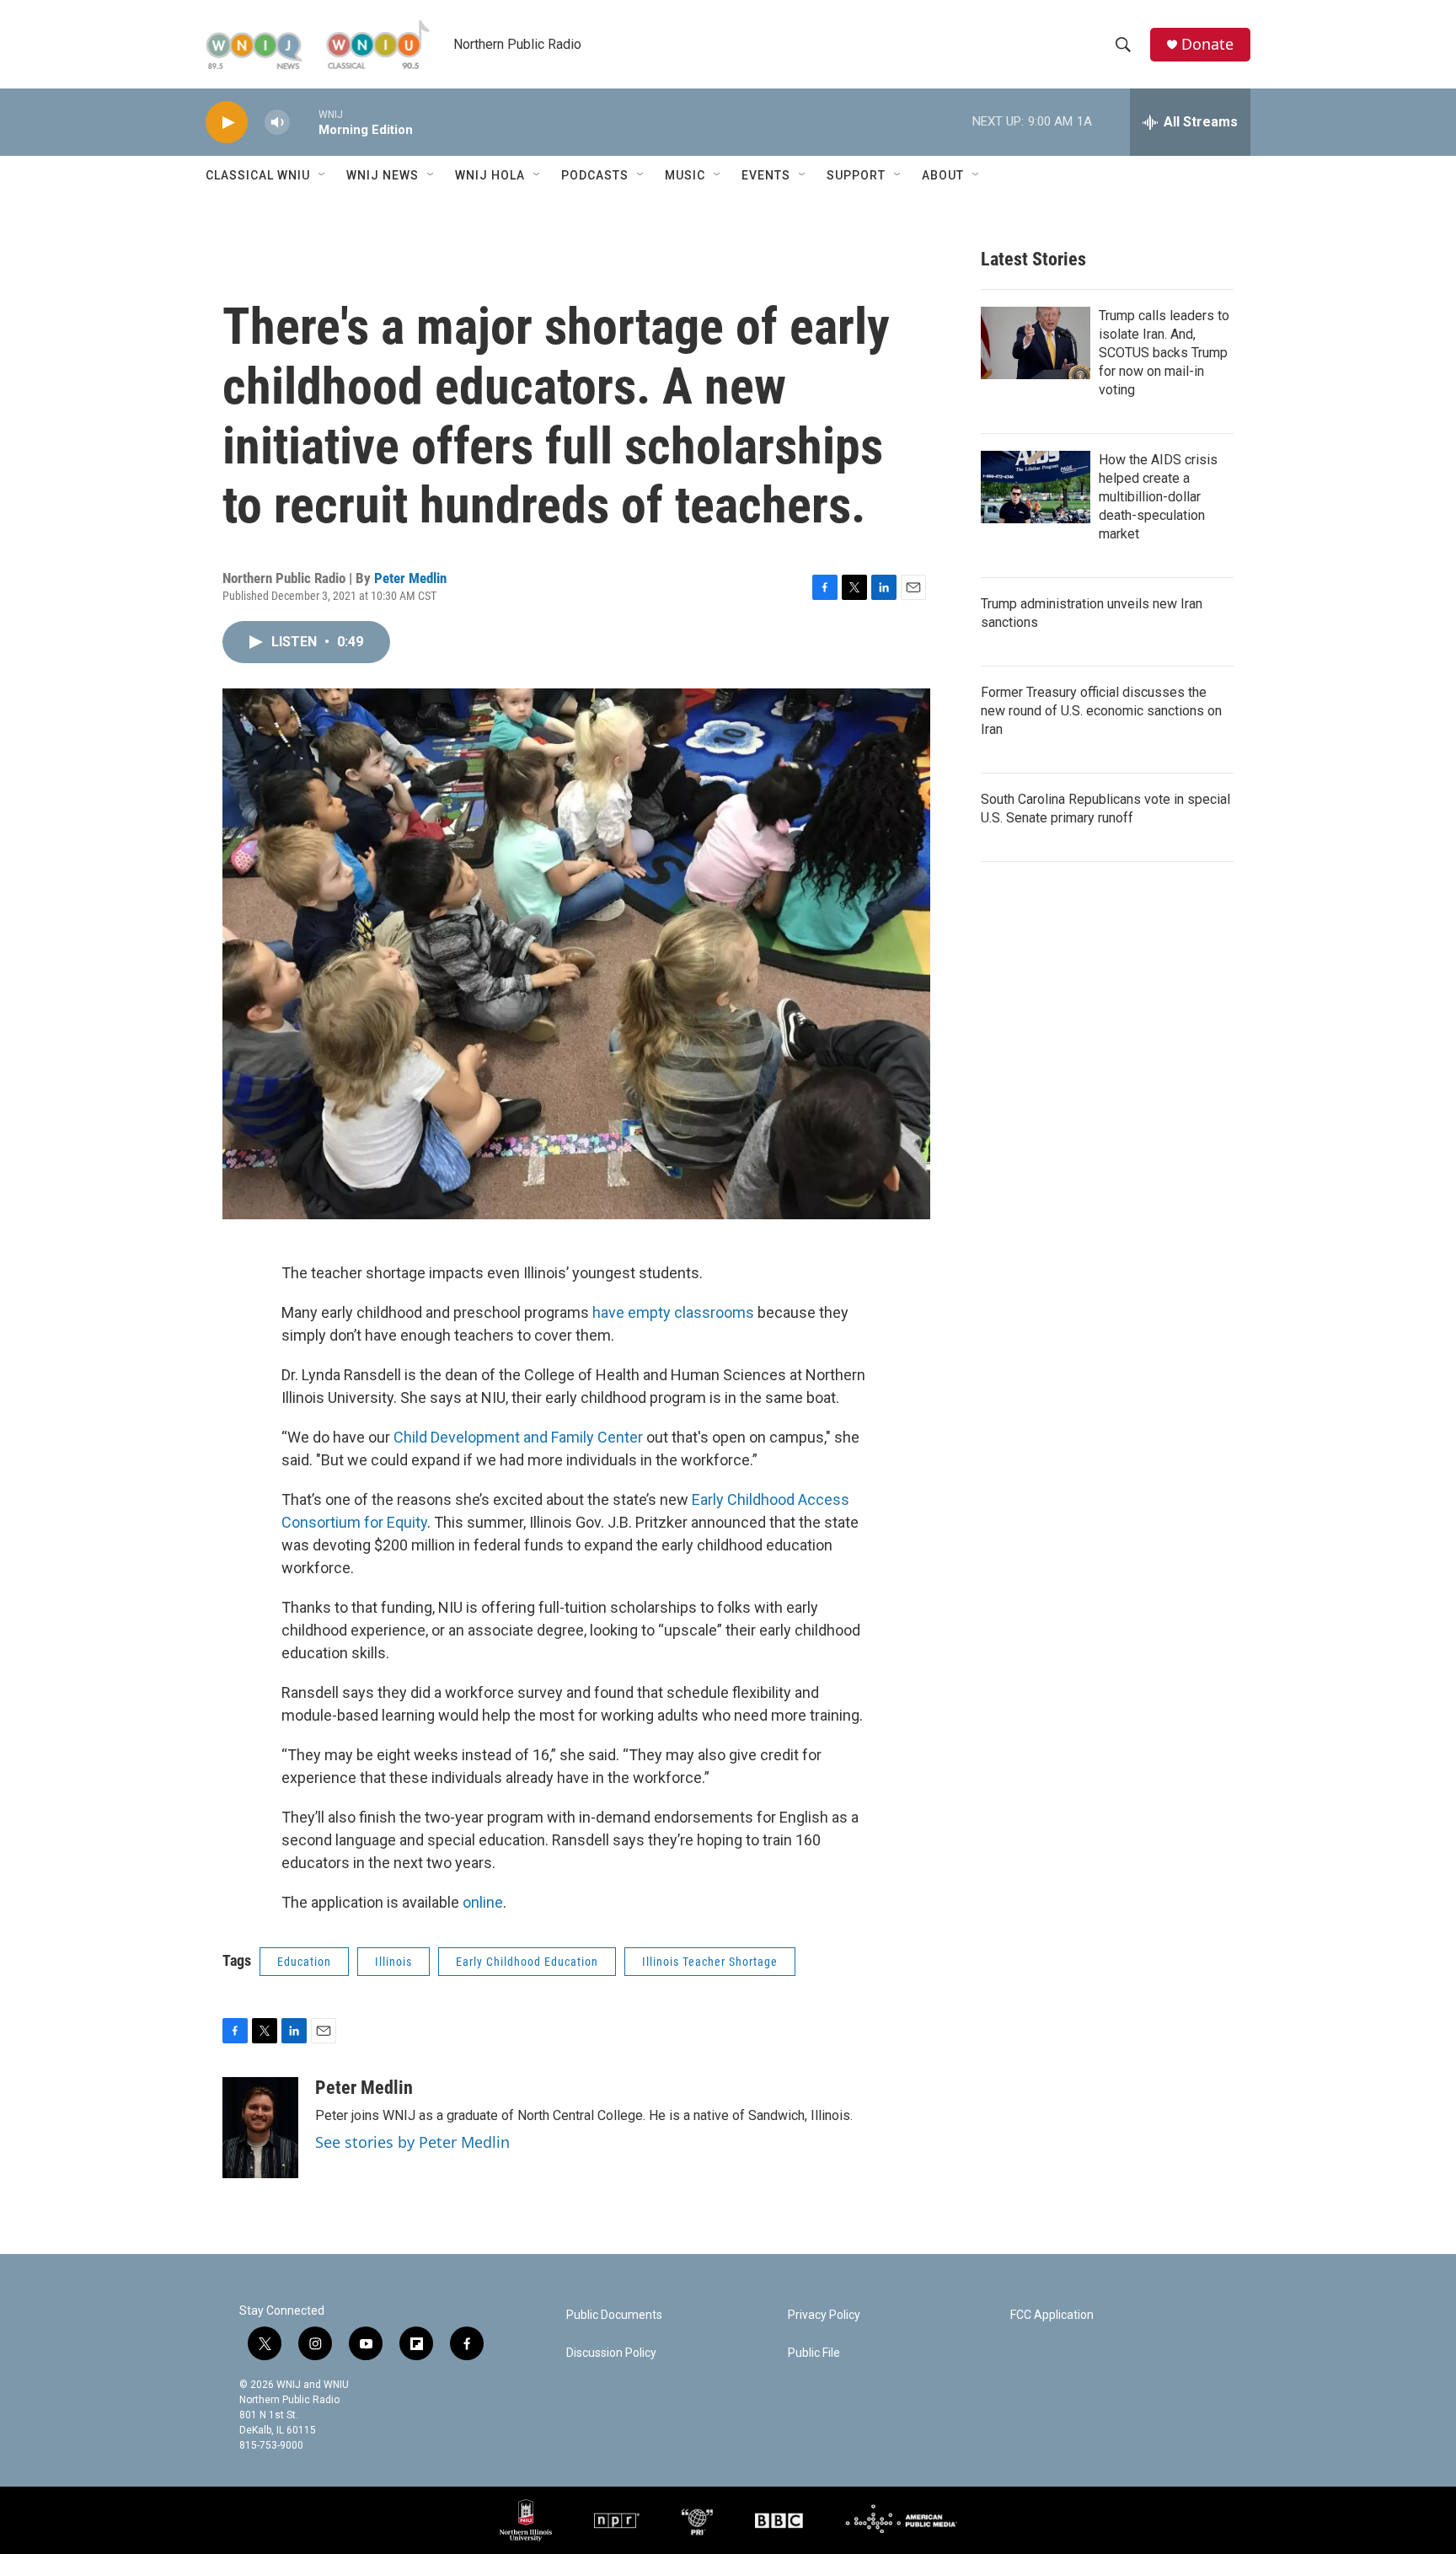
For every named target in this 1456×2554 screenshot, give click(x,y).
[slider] (304, 122)
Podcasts (595, 175)
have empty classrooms (675, 1312)
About (943, 175)
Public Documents (614, 2315)
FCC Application (1052, 2315)
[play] (227, 123)
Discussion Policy (611, 2353)
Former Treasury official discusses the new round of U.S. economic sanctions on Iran (1101, 711)
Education (304, 1962)
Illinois (393, 1962)
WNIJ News (383, 175)
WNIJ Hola (490, 175)
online (483, 1902)
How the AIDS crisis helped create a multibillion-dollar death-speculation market (1158, 497)
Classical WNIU (258, 175)
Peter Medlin (410, 578)
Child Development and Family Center (520, 1437)
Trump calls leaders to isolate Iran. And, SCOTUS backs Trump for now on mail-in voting (1164, 353)
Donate (1207, 44)
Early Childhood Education (527, 1962)
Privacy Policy (824, 2315)
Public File (814, 2353)
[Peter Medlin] (260, 2128)
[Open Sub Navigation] (323, 175)
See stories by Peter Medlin (412, 2142)
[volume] (277, 123)
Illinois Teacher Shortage (710, 1962)
